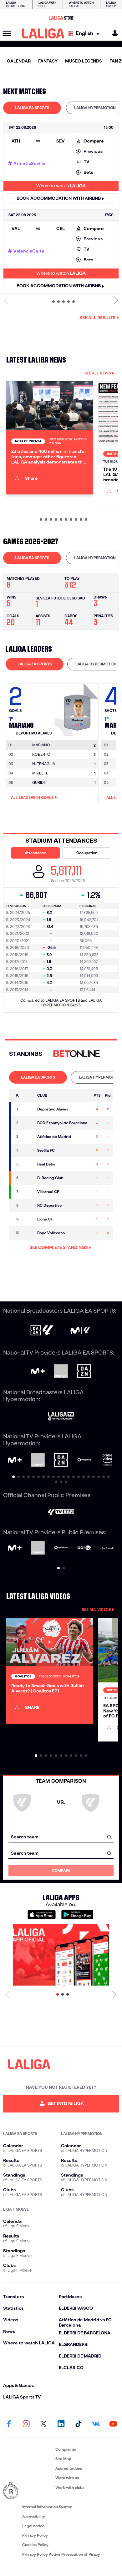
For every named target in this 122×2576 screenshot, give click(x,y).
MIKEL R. (40, 773)
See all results (98, 318)
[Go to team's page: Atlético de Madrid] (28, 1137)
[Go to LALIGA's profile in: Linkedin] (61, 2424)
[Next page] (114, 1994)
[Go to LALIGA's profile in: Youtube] (113, 2424)
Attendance (35, 853)
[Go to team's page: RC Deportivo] (28, 1205)
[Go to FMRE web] (28, 2491)
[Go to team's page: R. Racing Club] (28, 1178)
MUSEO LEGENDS (84, 61)
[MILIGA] (113, 33)
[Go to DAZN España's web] (84, 1372)
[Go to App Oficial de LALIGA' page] (61, 1955)
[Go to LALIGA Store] (61, 18)
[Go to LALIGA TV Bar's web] (61, 1513)
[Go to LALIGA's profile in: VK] (96, 2424)
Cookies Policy (35, 2545)
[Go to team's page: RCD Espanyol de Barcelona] (28, 1123)
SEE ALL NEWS (98, 373)
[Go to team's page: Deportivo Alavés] (28, 1109)
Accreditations (69, 2468)
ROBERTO (41, 754)
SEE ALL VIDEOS (96, 1609)
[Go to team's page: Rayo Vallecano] (28, 1233)
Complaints (66, 2449)
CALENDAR (19, 61)
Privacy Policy (35, 2535)
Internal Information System (47, 2507)
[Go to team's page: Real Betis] (28, 1164)
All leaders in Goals (32, 797)
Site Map (63, 2459)
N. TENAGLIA (44, 764)
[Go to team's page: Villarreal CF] (28, 1192)
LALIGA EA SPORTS (32, 108)
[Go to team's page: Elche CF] (28, 1219)
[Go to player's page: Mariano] (77, 708)
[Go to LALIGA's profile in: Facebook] (9, 2424)
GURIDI (38, 782)
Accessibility (34, 2516)
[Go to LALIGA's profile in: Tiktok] (79, 2424)
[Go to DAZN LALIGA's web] (42, 1331)
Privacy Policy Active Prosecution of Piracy (61, 2554)
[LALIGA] (43, 33)
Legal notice (33, 2526)
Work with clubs (70, 2487)
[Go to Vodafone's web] (61, 1548)
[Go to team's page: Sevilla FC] (28, 1150)
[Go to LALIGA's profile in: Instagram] (26, 2424)
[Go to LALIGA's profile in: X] (43, 2424)
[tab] (32, 108)
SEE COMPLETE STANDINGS (59, 1247)
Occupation (87, 853)
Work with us (67, 2478)
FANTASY (48, 61)
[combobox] (61, 1837)
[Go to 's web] (78, 1054)
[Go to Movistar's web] (38, 1372)
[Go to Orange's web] (61, 1372)
